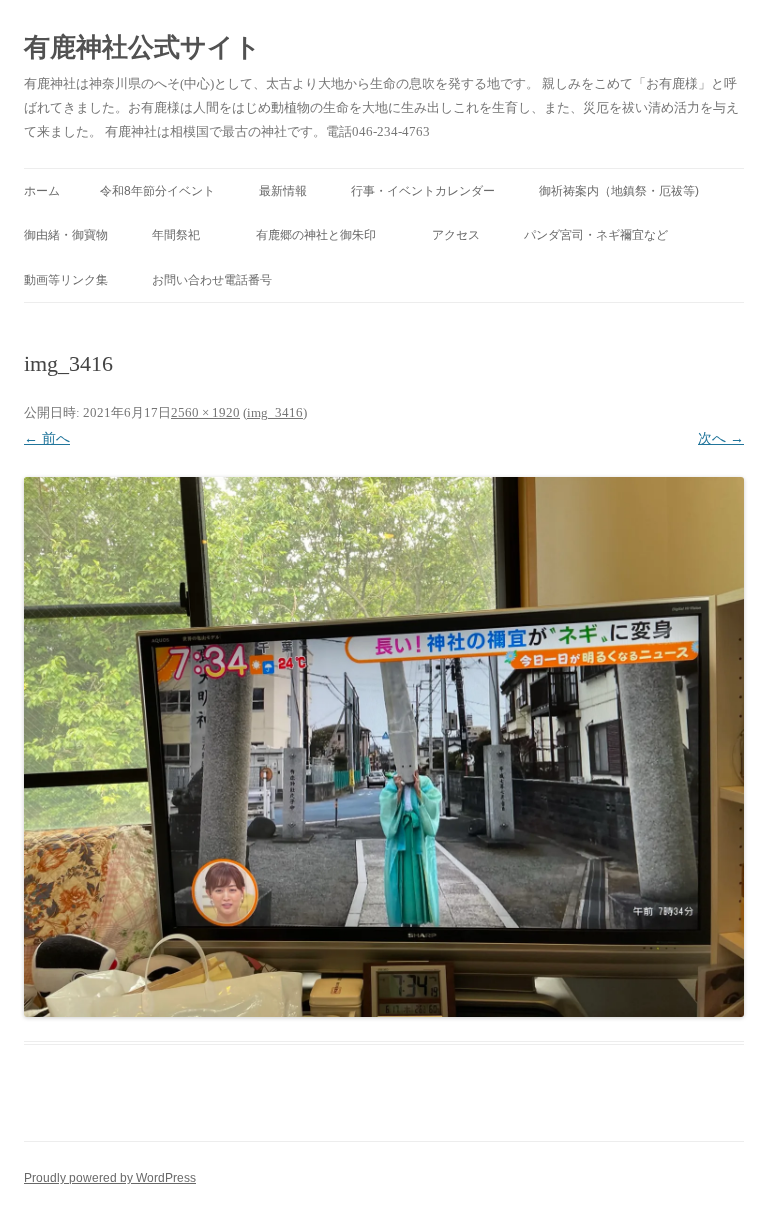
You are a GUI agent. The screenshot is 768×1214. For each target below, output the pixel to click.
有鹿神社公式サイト (142, 47)
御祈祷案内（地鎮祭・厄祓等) (619, 191)
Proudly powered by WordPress (110, 1178)
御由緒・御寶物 (66, 235)
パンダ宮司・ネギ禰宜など (596, 235)
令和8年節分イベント (157, 191)
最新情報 (283, 191)
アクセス (456, 235)
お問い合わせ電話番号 (212, 280)
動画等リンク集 (66, 280)
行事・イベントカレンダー (423, 191)
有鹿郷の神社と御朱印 (322, 235)
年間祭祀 (182, 235)
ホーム (42, 191)
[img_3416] (384, 747)
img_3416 (275, 412)
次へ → (721, 438)
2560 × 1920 (205, 412)
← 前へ (47, 438)
